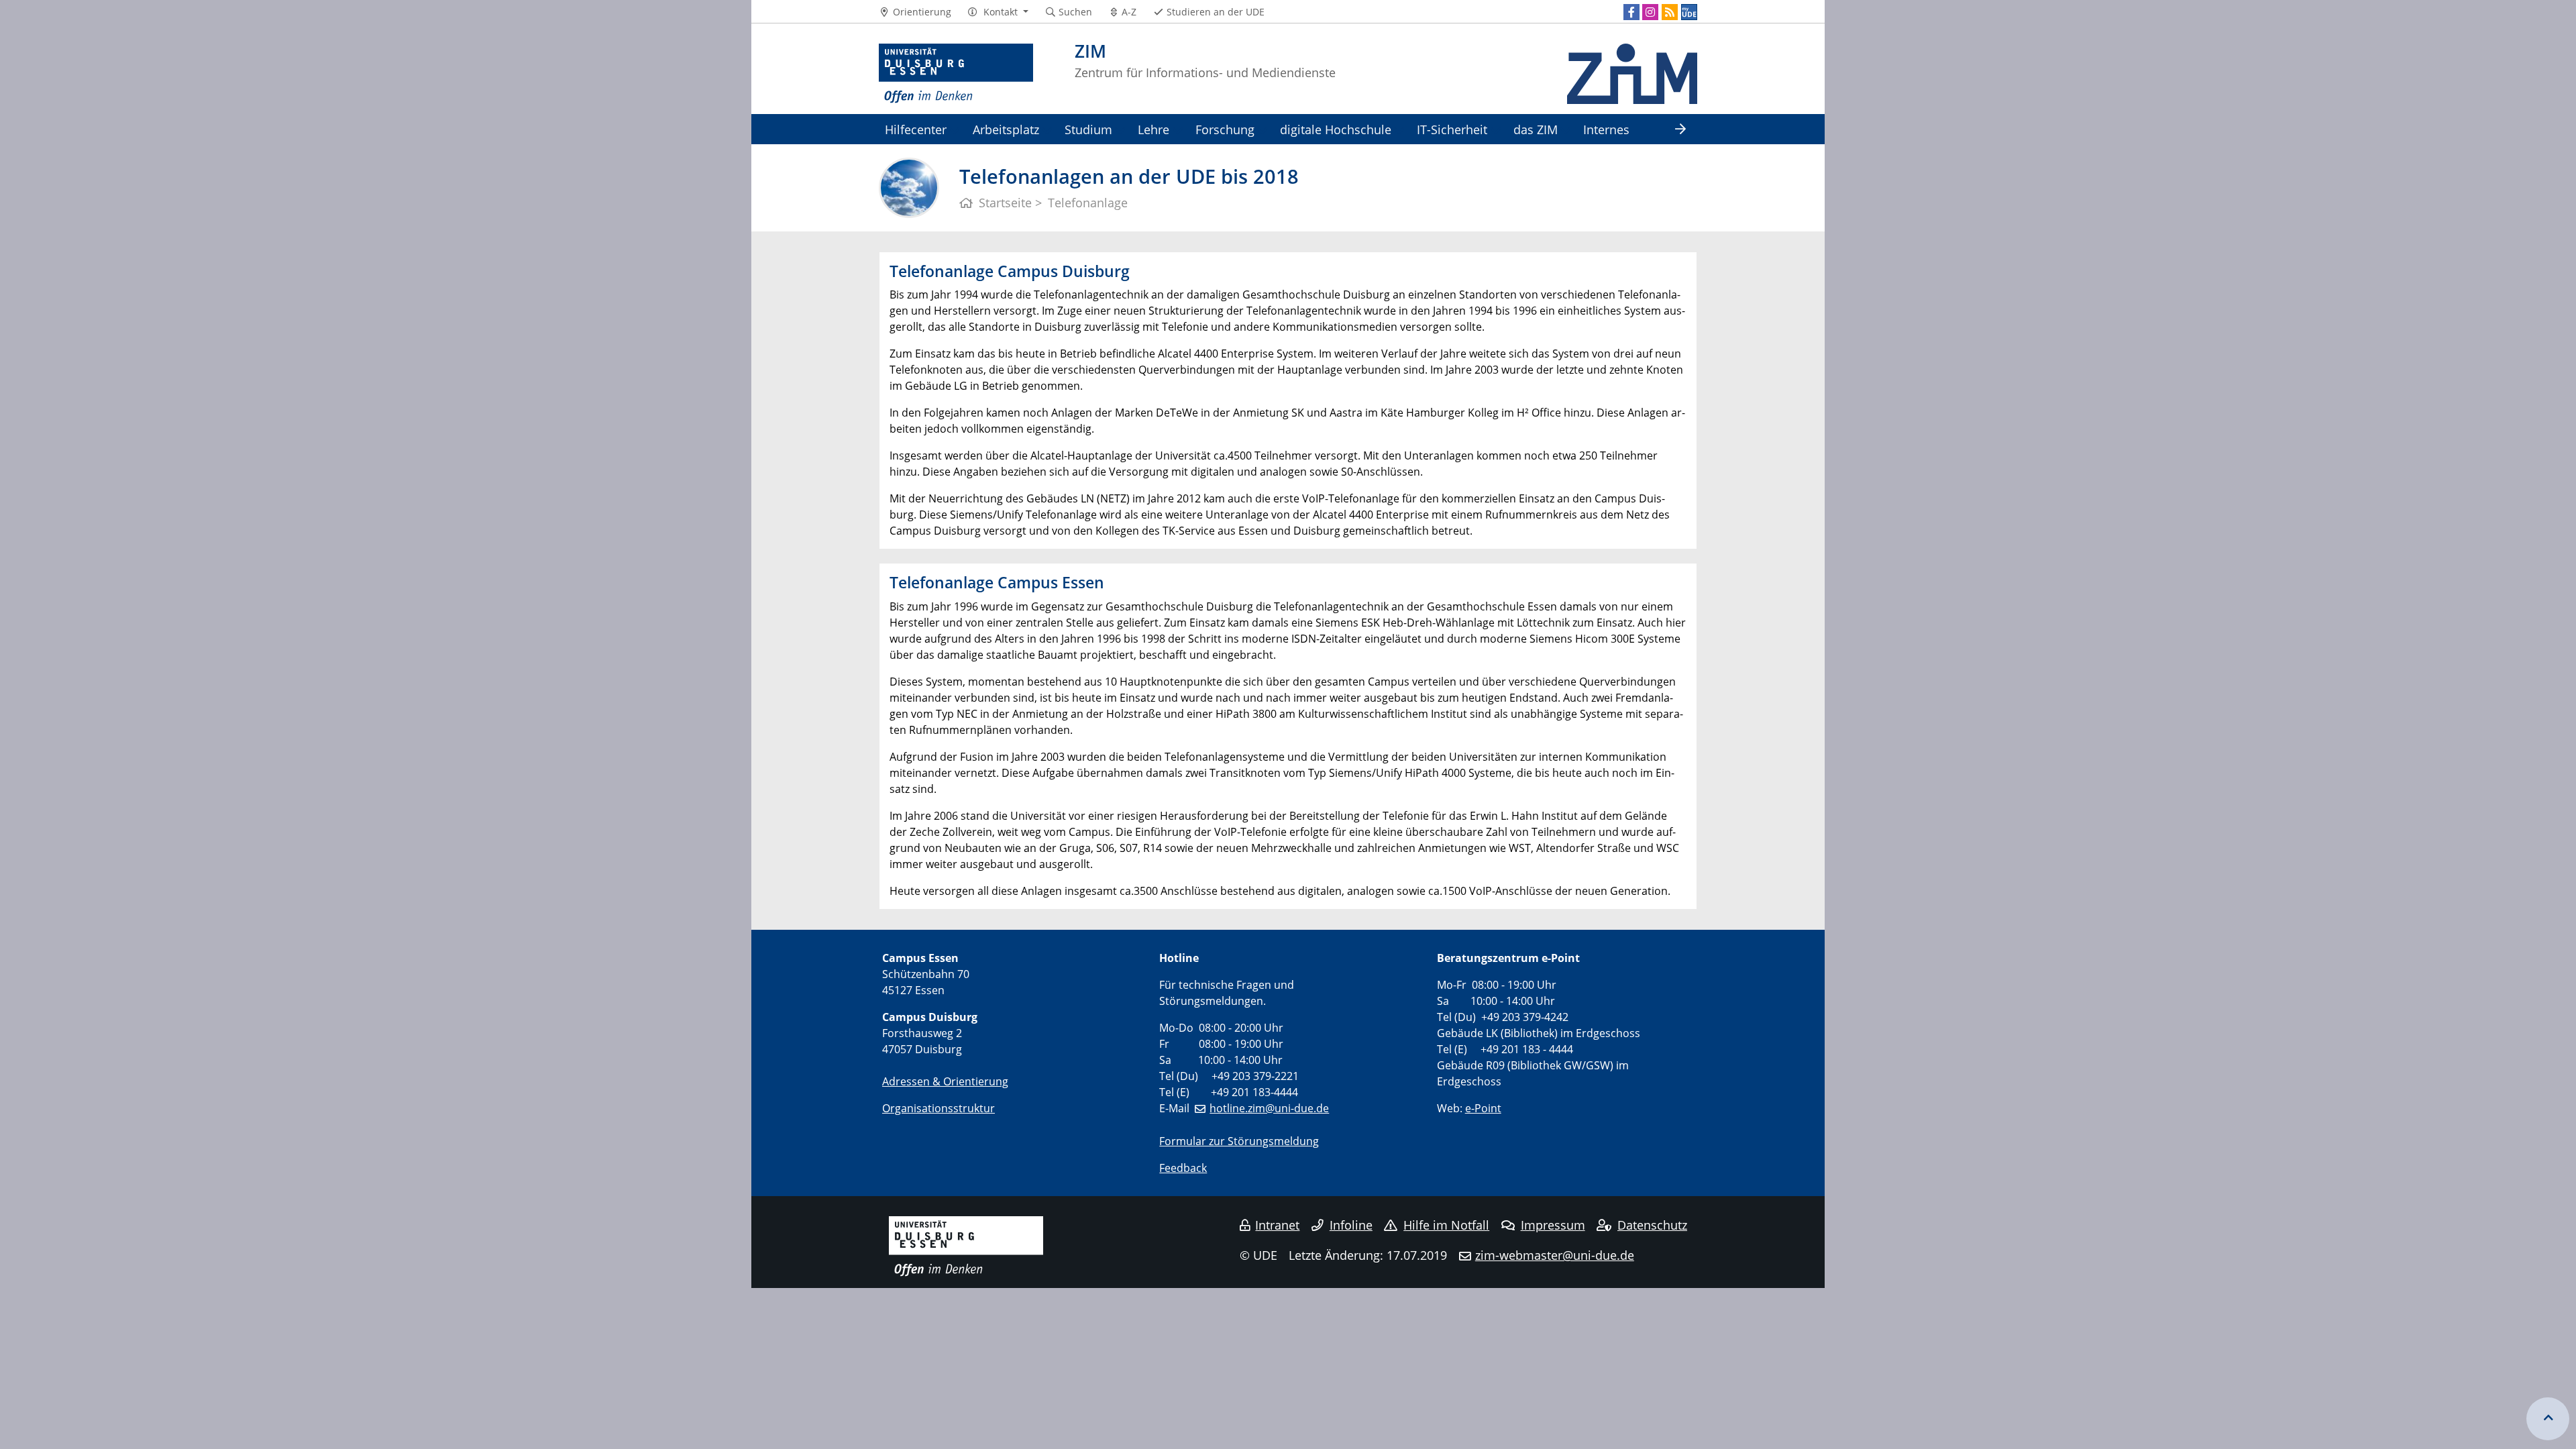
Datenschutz (1652, 1225)
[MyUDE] (1689, 12)
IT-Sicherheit (1452, 129)
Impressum (1553, 1225)
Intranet (1277, 1225)
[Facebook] (1631, 12)
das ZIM (1536, 129)
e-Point (1483, 1108)
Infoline (1351, 1225)
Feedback (1183, 1168)
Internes (1606, 129)
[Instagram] (1650, 12)
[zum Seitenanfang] (2548, 1419)
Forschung (1225, 129)
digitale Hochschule (1336, 129)
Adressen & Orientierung (945, 1081)
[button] (998, 12)
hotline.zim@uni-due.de (1269, 1108)
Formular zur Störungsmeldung (1239, 1141)
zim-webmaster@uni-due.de (1555, 1255)
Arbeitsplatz (1006, 129)
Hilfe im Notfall (1446, 1225)
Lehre (1153, 129)
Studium (1088, 129)
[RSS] (1670, 12)
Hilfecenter (916, 129)
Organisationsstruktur (938, 1108)
